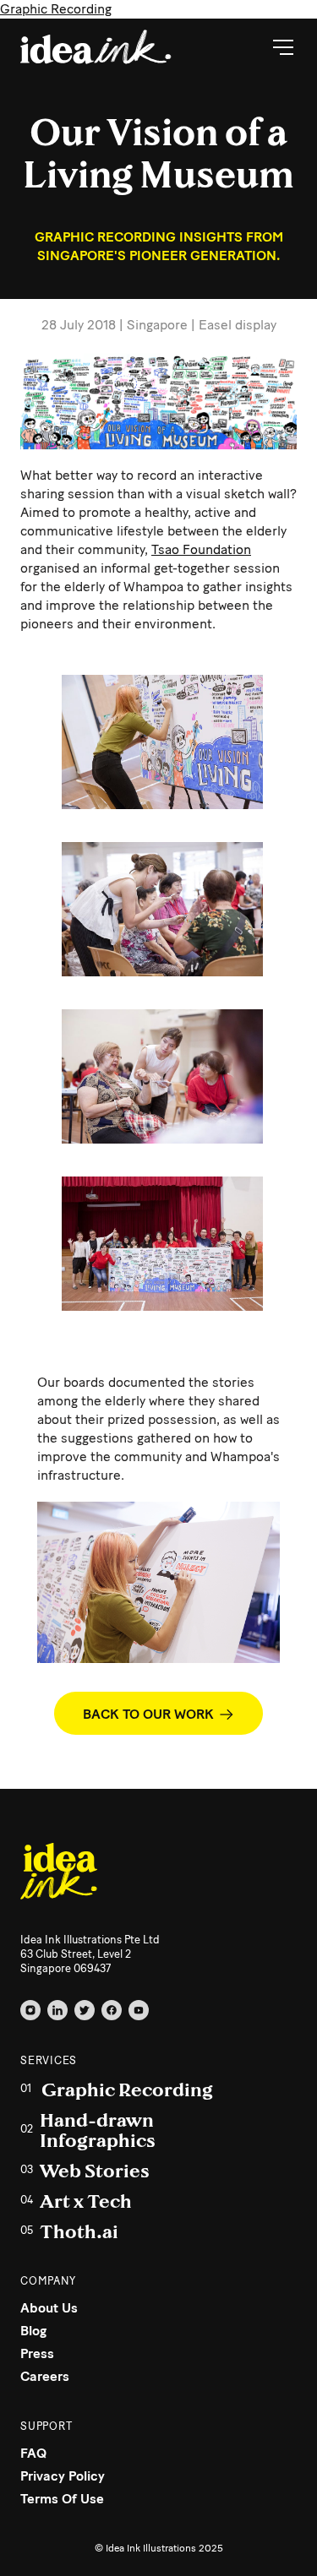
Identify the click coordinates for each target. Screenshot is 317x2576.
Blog (33, 2331)
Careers (45, 2376)
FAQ (33, 2453)
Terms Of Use (62, 2499)
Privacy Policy (63, 2476)
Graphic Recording (56, 9)
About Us (49, 2308)
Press (37, 2353)
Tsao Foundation (201, 549)
